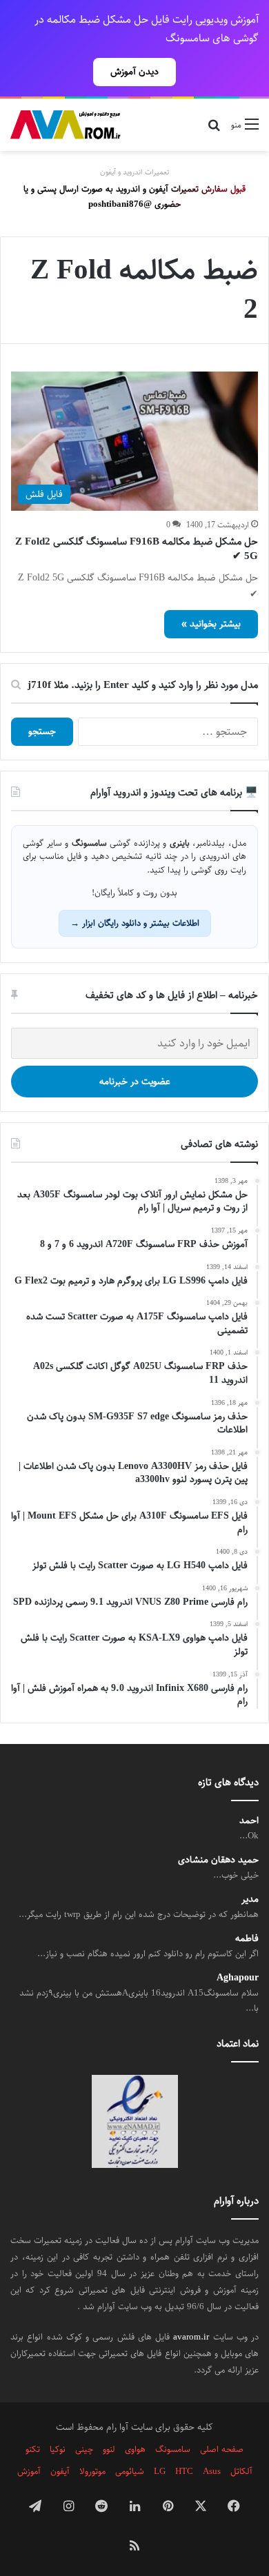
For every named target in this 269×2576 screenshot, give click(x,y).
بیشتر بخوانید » (211, 624)
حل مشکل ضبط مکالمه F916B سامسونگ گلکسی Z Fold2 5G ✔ (137, 549)
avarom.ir (191, 2337)
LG (160, 2471)
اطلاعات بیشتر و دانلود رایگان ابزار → (135, 923)
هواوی (135, 2449)
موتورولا (92, 2471)
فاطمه (247, 1939)
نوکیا (58, 2449)
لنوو (109, 2449)
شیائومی (130, 2471)
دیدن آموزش (134, 72)
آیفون (60, 2471)
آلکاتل (241, 2471)
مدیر (250, 1899)
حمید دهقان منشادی (218, 1860)
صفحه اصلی (222, 2449)
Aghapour (238, 1978)
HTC (184, 2471)
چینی (84, 2449)
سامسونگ (173, 2449)
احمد (249, 1821)
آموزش (29, 2471)
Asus (212, 2471)
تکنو (33, 2449)
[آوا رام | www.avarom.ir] (66, 125)
